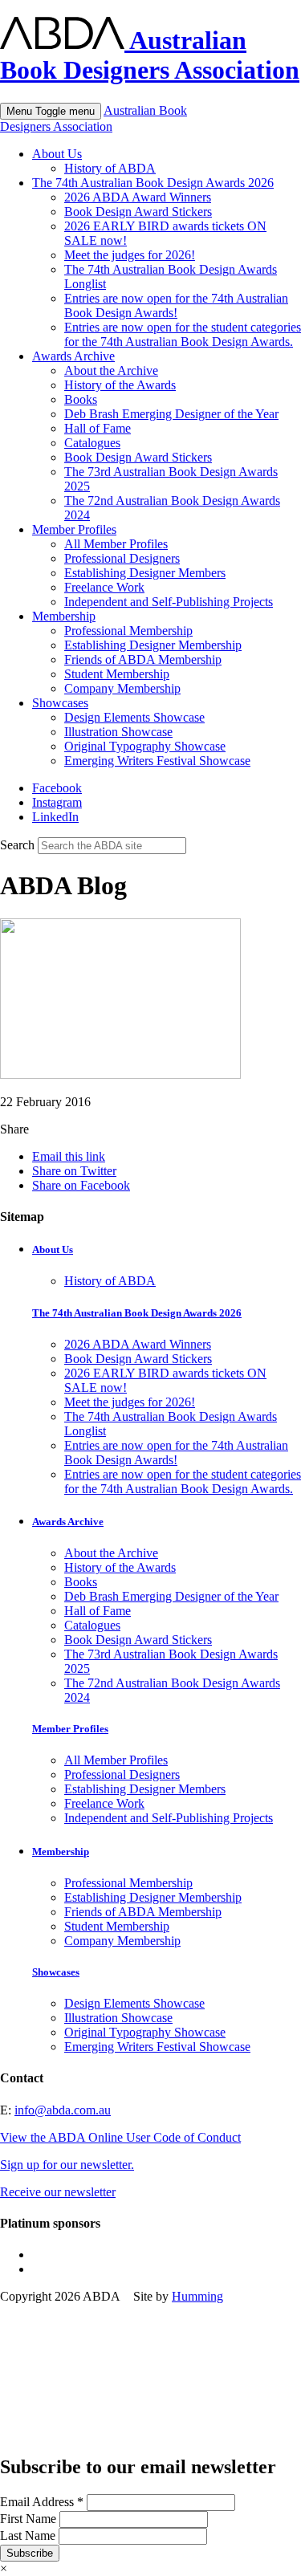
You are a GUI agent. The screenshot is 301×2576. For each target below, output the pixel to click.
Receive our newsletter (58, 2192)
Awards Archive (73, 356)
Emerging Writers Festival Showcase (157, 761)
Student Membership (117, 674)
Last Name (29, 2535)
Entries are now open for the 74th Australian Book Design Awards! (176, 305)
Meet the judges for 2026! (130, 255)
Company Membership (122, 688)
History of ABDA (110, 168)
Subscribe (30, 2553)
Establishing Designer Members (145, 573)
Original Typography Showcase (145, 746)
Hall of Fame (98, 428)
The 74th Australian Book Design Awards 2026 (153, 183)
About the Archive (111, 370)
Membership (64, 616)
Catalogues (92, 443)
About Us (57, 154)
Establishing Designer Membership (153, 645)
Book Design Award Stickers (138, 212)
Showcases (60, 703)
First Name (30, 2519)
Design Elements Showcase (134, 717)
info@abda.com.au (63, 2110)
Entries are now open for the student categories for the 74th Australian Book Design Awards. (183, 334)
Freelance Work (104, 587)
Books (81, 399)
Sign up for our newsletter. (67, 2165)
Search (17, 845)
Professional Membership (128, 631)
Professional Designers (122, 558)
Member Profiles (74, 529)
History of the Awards (120, 385)
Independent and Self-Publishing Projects (169, 602)
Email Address (42, 2502)
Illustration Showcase (118, 732)
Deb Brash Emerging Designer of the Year (171, 414)
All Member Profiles (116, 544)
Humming (197, 2296)
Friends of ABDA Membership (143, 659)
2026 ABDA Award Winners (138, 197)
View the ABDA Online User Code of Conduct (120, 2137)
